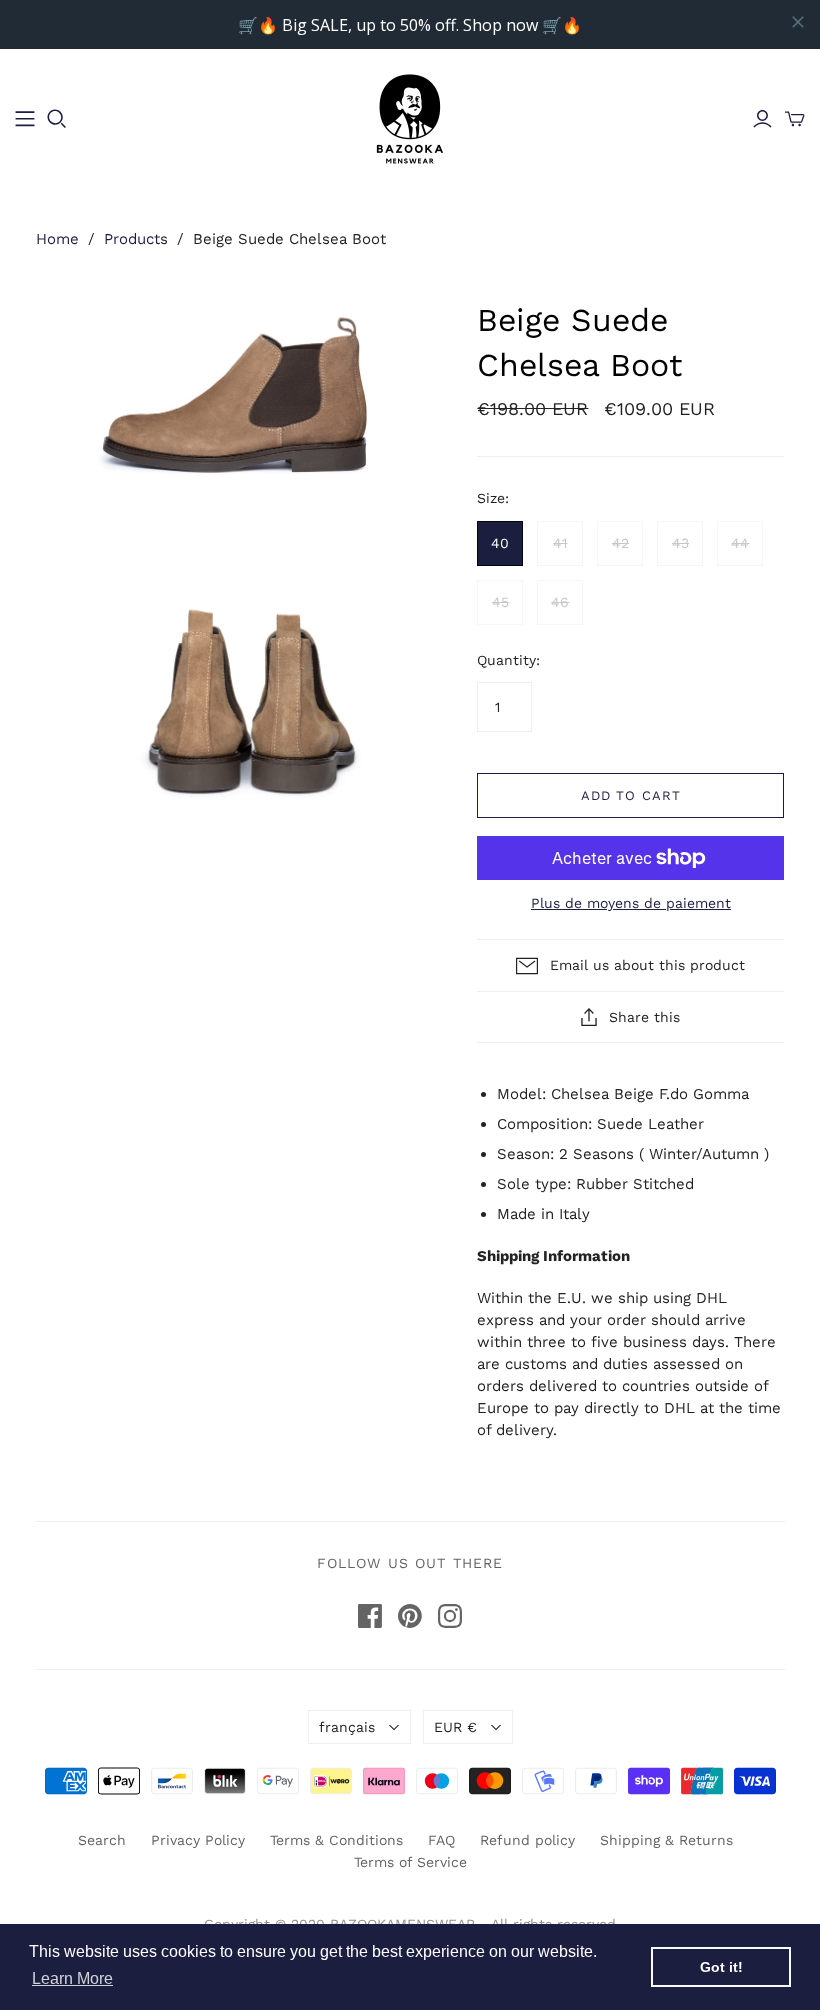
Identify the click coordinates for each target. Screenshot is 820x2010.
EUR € (455, 1727)
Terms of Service (410, 1862)
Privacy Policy (198, 1840)
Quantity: (508, 660)
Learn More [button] (72, 1978)
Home (57, 239)
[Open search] (57, 119)
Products (136, 239)
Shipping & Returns (666, 1840)
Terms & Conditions (336, 1840)
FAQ (441, 1840)
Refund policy (527, 1840)
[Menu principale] (25, 119)
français (347, 1727)
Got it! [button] (721, 1967)
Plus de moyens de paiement (631, 903)
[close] (798, 22)
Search (102, 1840)
